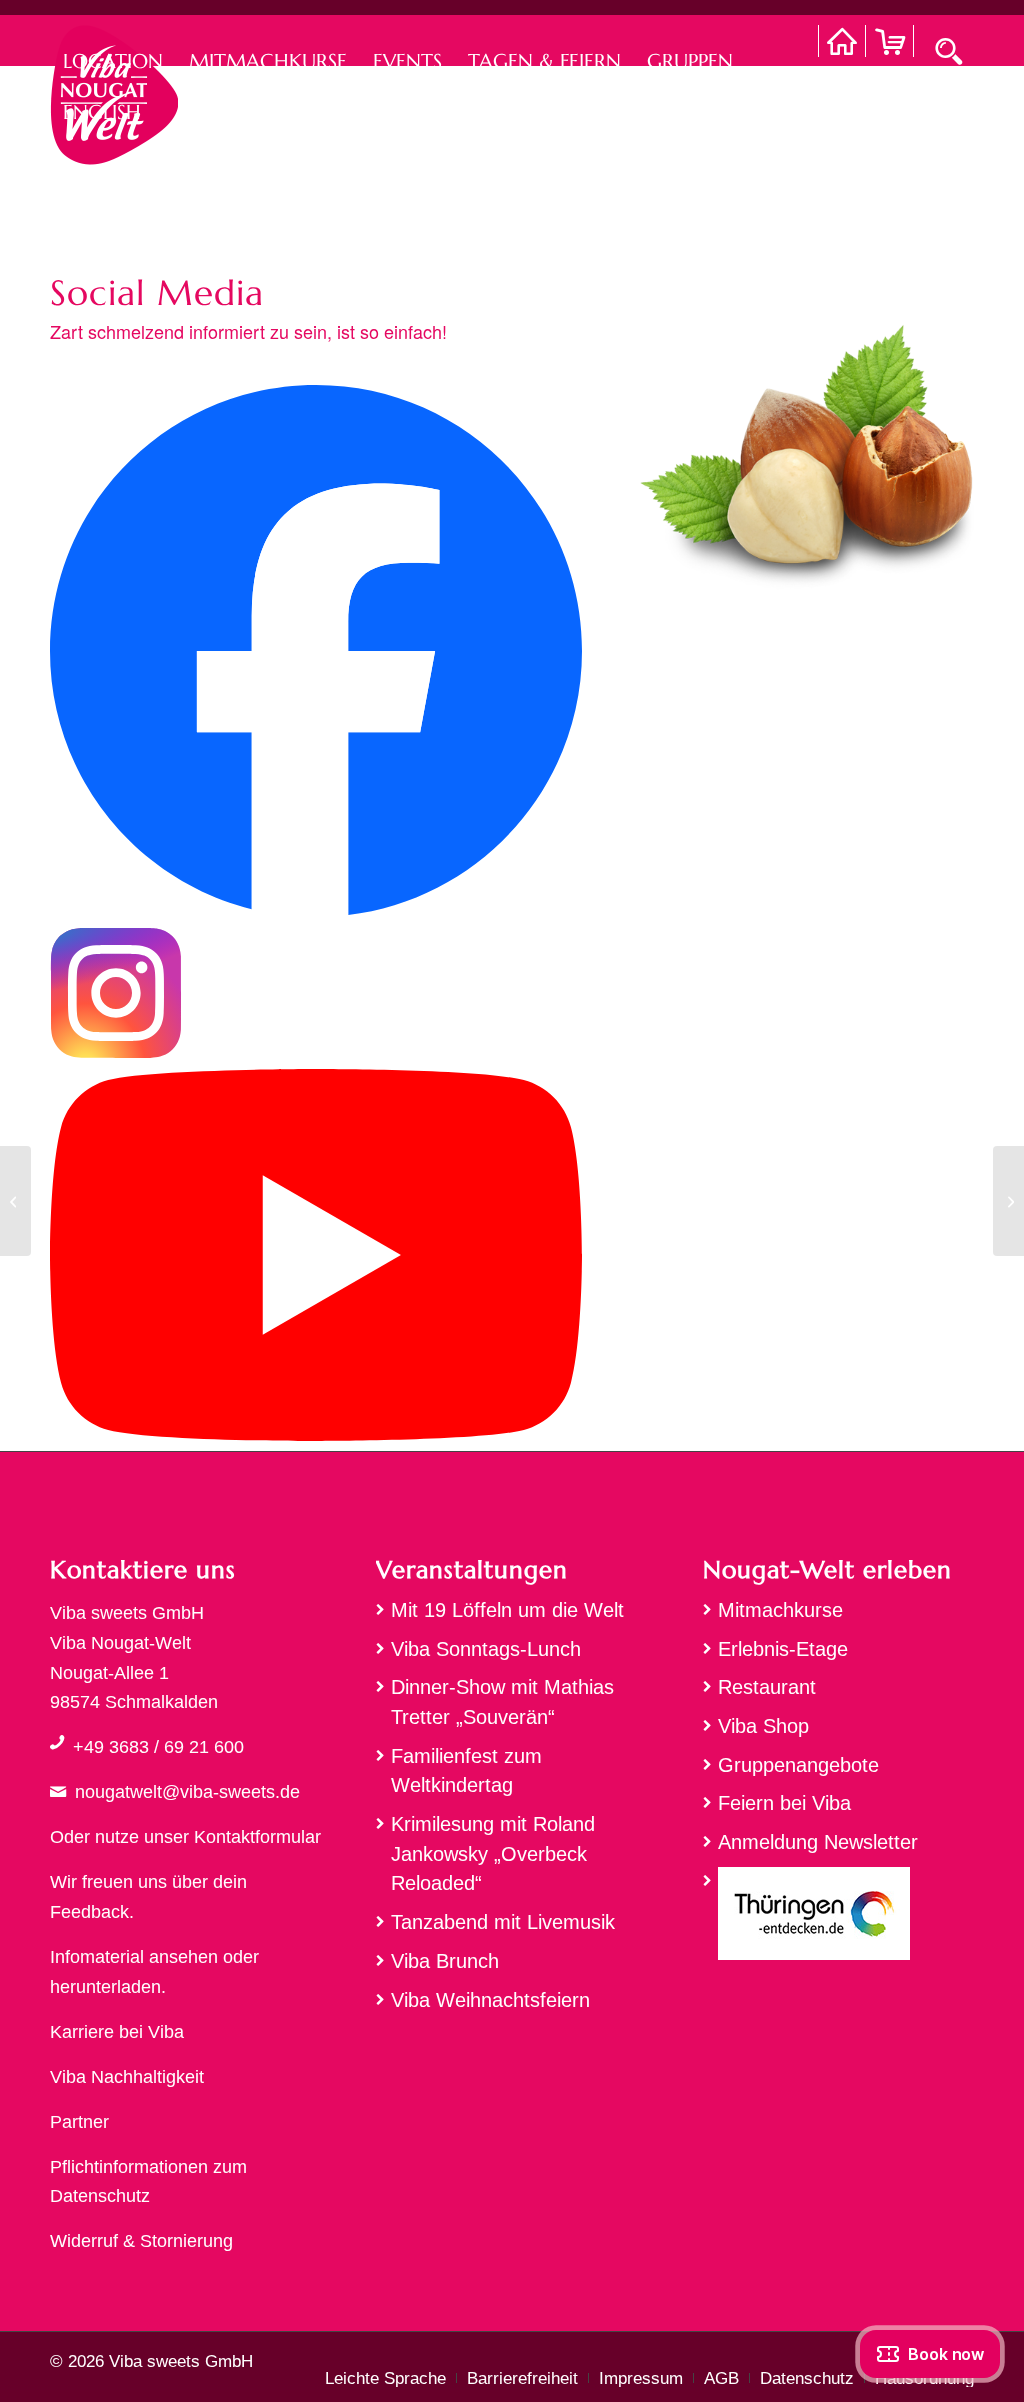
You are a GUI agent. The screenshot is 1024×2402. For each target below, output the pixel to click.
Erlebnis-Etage (783, 1649)
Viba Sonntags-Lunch (486, 1649)
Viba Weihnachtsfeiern (490, 2000)
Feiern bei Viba (784, 1803)
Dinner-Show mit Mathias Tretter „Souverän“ (502, 1702)
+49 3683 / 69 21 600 (158, 1747)
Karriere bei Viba (117, 2032)
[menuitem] (113, 40)
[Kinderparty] (15, 1201)
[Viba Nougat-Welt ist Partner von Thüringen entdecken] (838, 1918)
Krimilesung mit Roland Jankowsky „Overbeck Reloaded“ (493, 1853)
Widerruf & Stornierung (141, 2241)
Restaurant (767, 1687)
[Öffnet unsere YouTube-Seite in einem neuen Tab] (316, 1435)
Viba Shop (763, 1726)
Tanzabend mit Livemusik (503, 1922)
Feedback (89, 1912)
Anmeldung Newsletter (818, 1842)
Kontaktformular (257, 1837)
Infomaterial (97, 1957)
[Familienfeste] (1008, 1201)
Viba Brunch (445, 1961)
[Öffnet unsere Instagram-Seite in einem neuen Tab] (116, 1053)
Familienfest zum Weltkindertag (466, 1771)
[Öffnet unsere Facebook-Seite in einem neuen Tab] (316, 911)
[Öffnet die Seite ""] (57, 1742)
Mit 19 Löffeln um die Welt (507, 1610)
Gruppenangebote (798, 1765)
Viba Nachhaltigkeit (127, 2077)
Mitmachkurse (780, 1610)
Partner (79, 2122)
